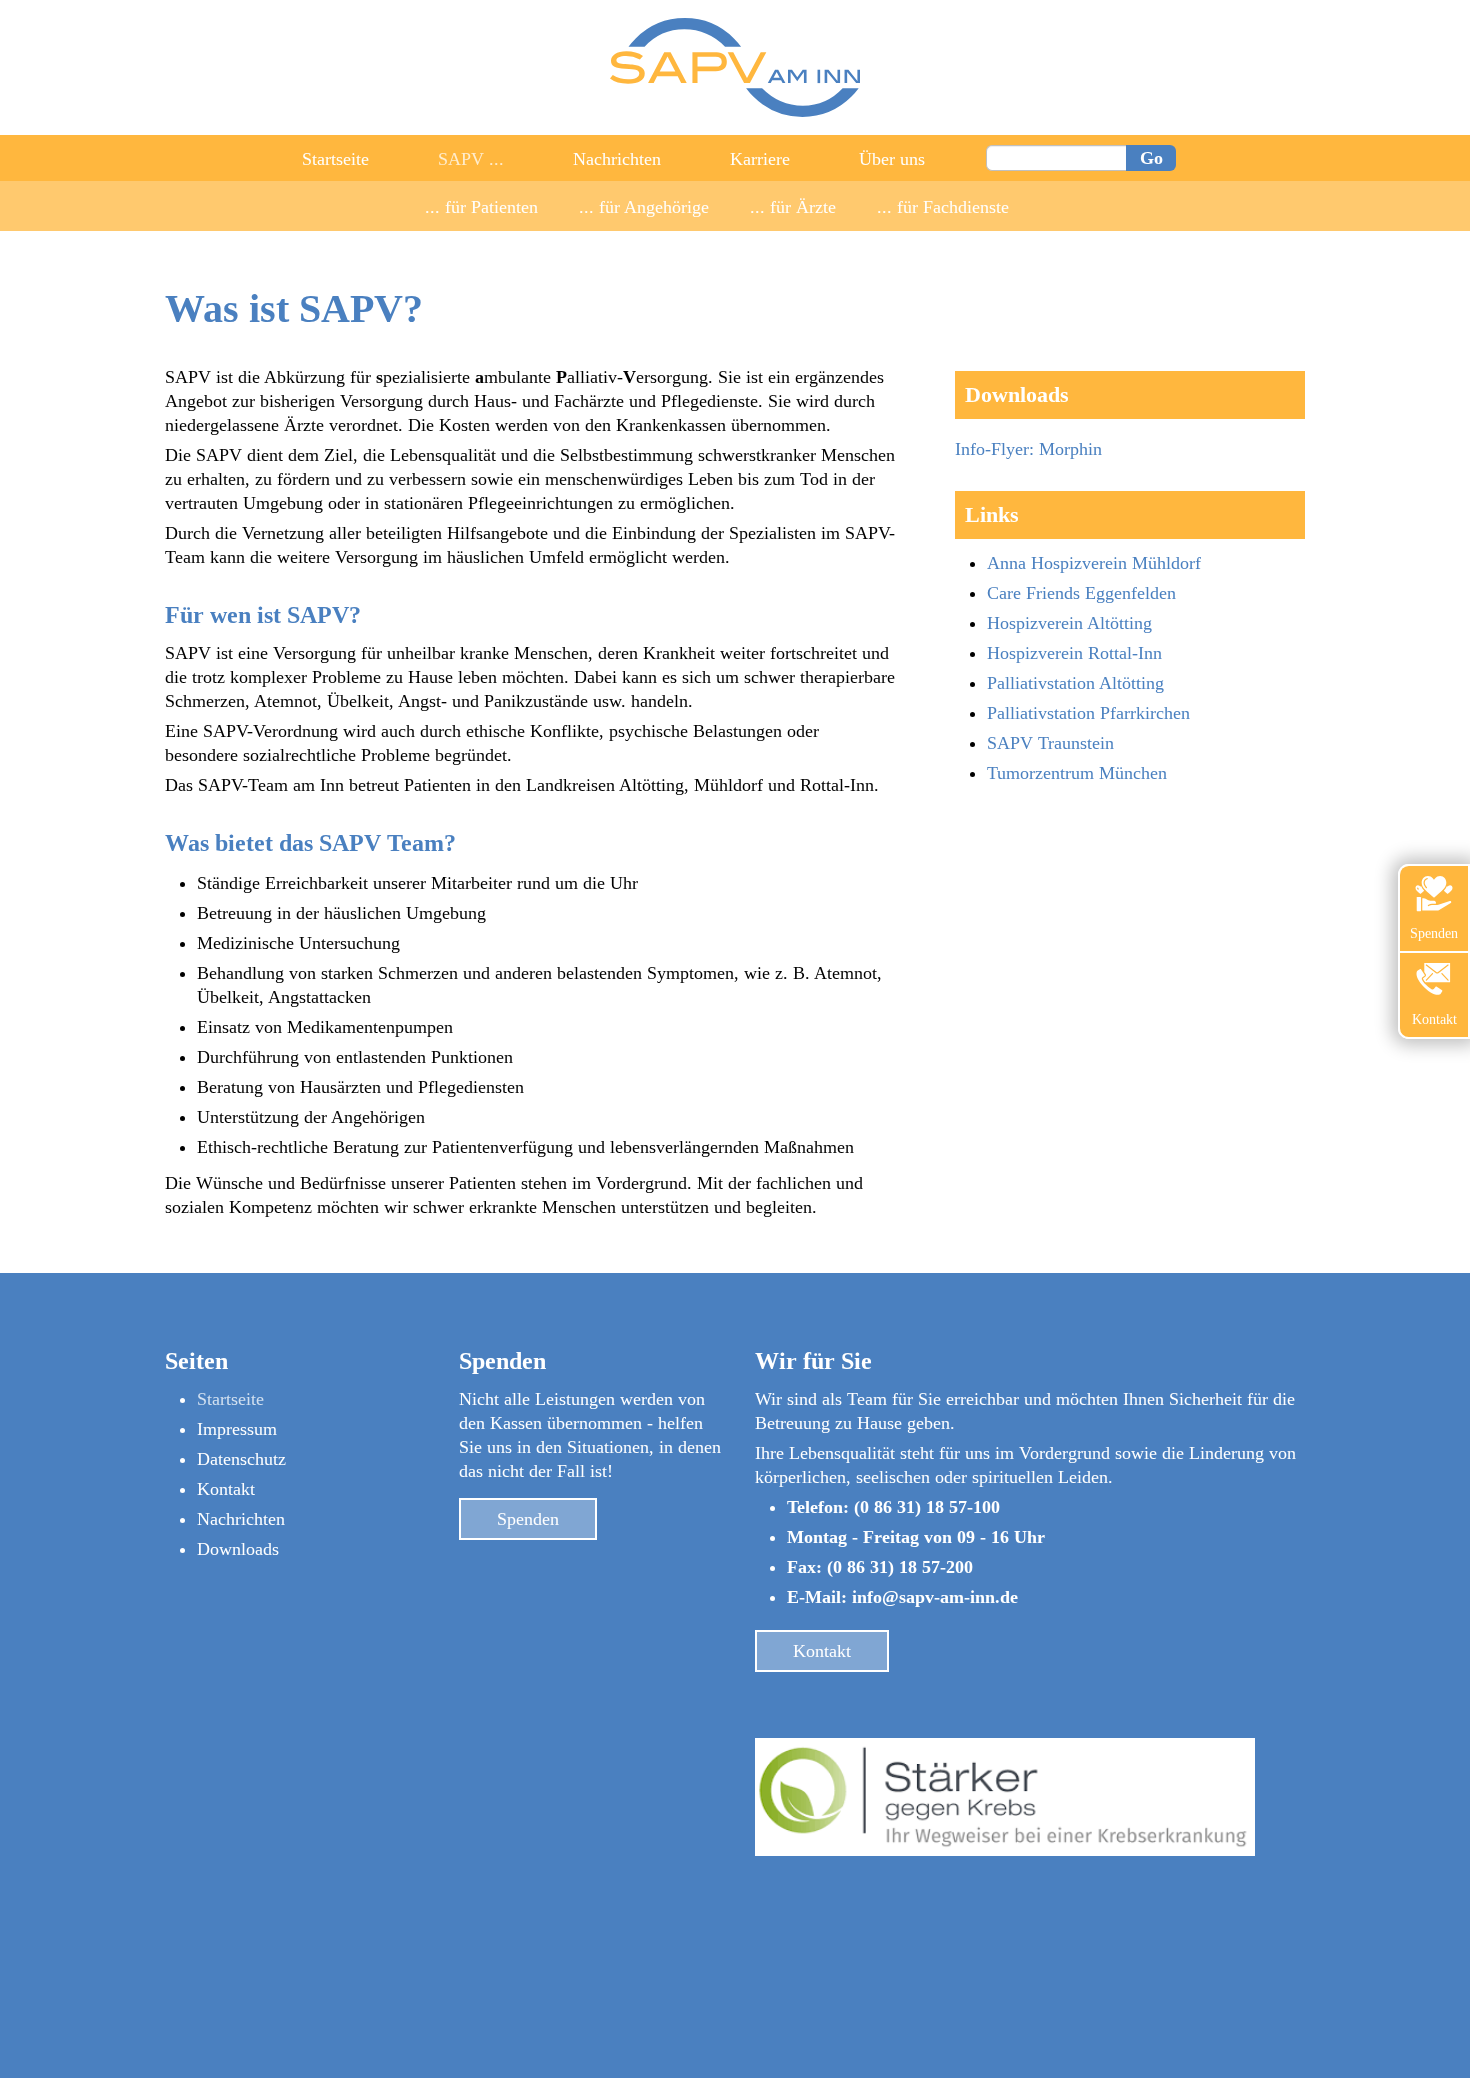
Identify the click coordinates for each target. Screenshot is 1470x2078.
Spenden (528, 1519)
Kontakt (226, 1489)
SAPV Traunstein (1050, 743)
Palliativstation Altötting (1075, 683)
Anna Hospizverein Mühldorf (1094, 563)
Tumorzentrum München (1077, 773)
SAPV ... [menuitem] (471, 159)
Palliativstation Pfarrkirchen (1088, 713)
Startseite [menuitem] (335, 159)
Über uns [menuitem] (892, 159)
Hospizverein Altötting (1069, 623)
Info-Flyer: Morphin (1028, 449)
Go (1151, 158)
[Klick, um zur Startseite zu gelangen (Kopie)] (735, 111)
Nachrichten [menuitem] (617, 159)
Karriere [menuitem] (760, 159)
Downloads (238, 1549)
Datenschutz (241, 1459)
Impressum (237, 1429)
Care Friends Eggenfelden (1081, 593)
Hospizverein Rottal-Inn (1074, 653)
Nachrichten (241, 1519)
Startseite (230, 1399)
